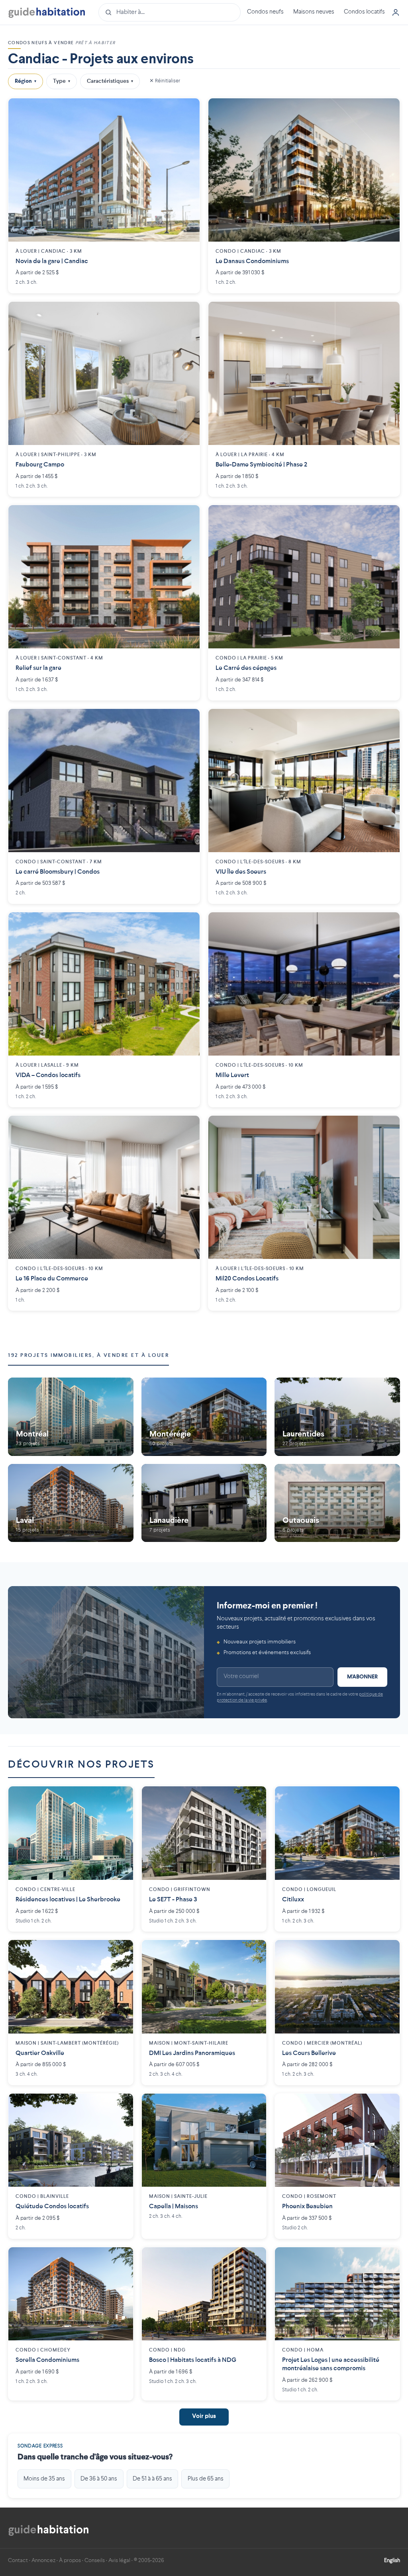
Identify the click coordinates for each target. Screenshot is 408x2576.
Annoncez (43, 2560)
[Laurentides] (337, 1417)
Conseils (95, 2560)
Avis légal (119, 2560)
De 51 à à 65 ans (152, 2479)
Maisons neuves (314, 12)
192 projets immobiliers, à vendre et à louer (88, 1355)
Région (25, 81)
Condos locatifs (364, 12)
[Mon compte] (396, 12)
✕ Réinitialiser (165, 81)
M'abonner (362, 1677)
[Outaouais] (337, 1503)
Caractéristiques (110, 81)
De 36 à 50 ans (99, 2479)
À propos (70, 2560)
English (392, 2560)
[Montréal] (71, 1417)
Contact (18, 2560)
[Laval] (71, 1503)
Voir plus (204, 2417)
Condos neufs (265, 12)
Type (62, 81)
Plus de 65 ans (206, 2479)
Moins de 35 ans (44, 2479)
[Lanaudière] (204, 1503)
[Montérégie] (204, 1417)
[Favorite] (188, 110)
